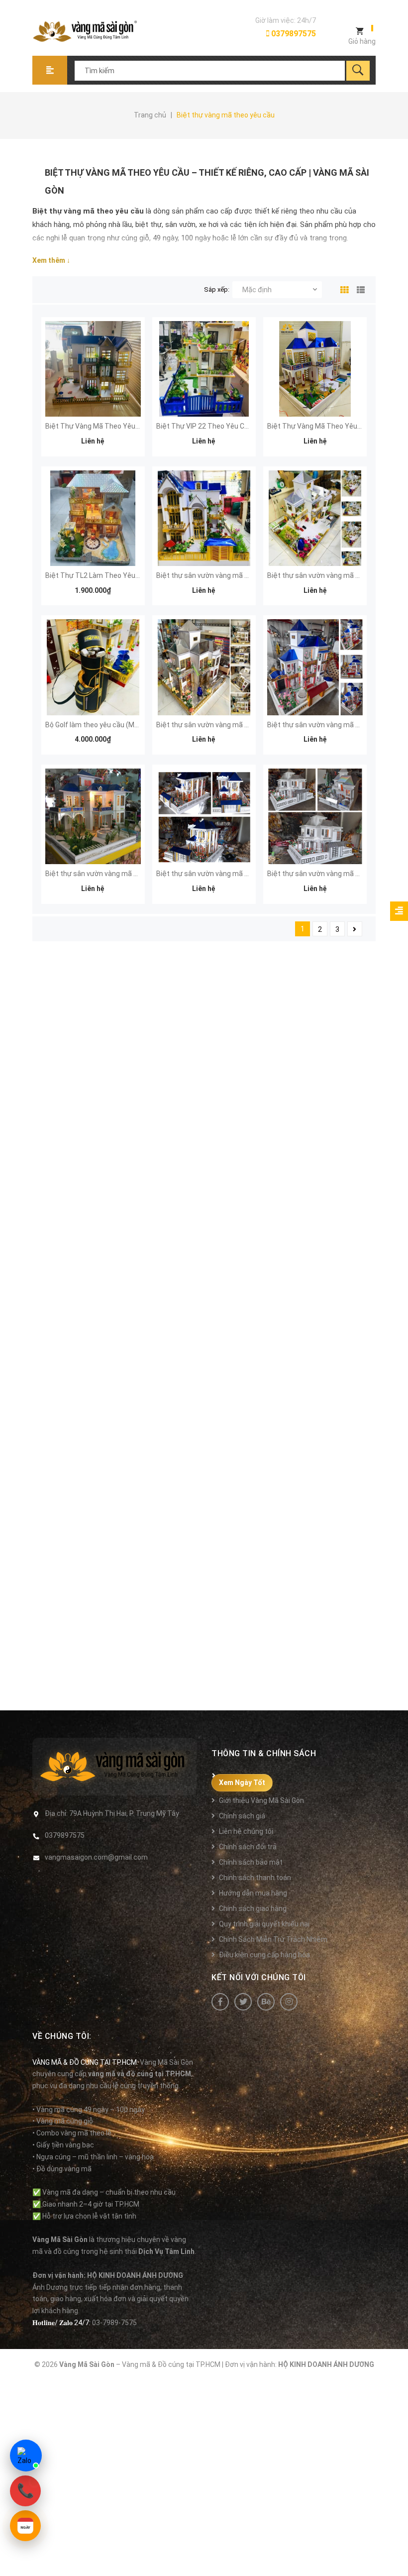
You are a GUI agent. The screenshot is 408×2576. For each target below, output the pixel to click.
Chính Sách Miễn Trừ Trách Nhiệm (273, 1939)
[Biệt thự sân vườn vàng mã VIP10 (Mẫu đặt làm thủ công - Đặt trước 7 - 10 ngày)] (204, 667)
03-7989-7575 (114, 2323)
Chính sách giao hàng (253, 1908)
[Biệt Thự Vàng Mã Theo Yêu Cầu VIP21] (93, 369)
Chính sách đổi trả (248, 1847)
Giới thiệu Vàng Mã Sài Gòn (261, 1800)
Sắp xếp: (217, 289)
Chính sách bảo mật (251, 1862)
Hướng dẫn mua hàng (253, 1893)
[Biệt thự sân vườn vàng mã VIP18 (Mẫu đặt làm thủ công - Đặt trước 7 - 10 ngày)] (315, 518)
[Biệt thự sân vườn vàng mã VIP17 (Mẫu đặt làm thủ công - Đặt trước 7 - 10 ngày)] (204, 518)
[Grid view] (342, 288)
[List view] (359, 288)
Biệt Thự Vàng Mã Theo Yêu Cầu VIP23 (329, 426)
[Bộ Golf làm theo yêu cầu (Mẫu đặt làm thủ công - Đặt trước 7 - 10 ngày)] (93, 667)
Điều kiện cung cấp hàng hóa (264, 1955)
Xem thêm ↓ (51, 260)
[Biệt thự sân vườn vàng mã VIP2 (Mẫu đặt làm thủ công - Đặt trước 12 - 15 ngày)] (93, 816)
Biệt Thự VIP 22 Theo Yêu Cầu (204, 426)
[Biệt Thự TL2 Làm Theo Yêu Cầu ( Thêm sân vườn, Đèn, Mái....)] (93, 518)
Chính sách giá (242, 1816)
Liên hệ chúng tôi (246, 1831)
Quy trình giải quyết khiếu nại (264, 1924)
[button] (399, 911)
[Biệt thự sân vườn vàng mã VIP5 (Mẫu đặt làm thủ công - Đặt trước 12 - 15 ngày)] (315, 816)
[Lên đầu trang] (396, 2552)
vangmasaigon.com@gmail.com (96, 1857)
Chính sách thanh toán (255, 1878)
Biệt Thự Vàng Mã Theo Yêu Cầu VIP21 (107, 426)
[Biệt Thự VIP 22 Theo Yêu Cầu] (204, 369)
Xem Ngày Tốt (242, 1783)
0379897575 (293, 34)
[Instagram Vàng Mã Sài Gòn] (289, 2002)
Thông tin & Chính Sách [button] (264, 1753)
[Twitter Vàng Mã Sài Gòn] (243, 2002)
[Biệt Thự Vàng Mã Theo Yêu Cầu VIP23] (315, 369)
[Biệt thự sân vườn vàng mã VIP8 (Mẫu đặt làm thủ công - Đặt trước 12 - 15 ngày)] (315, 667)
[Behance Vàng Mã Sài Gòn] (266, 2002)
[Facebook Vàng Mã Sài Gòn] (220, 2002)
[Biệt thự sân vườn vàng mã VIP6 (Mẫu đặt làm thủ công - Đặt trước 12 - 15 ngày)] (204, 816)
